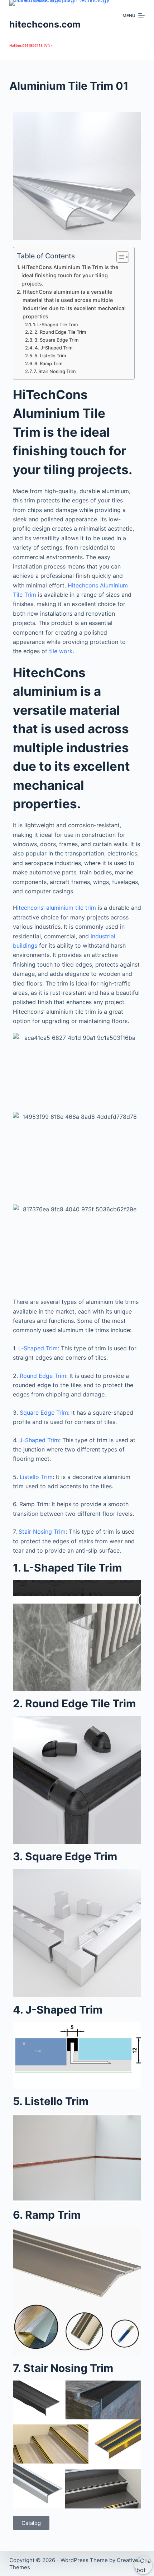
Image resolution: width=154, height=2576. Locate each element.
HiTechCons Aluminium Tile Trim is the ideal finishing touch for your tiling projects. (70, 275)
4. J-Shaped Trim (54, 348)
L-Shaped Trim (38, 1348)
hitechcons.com (45, 24)
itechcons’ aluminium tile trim (57, 908)
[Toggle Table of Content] (119, 257)
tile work (61, 651)
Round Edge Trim (43, 1376)
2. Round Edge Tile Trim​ (60, 332)
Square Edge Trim (44, 1413)
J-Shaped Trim (39, 1440)
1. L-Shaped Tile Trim (55, 324)
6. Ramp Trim (48, 363)
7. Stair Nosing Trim (55, 371)
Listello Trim (35, 1477)
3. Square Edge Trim (56, 340)
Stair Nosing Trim (41, 1532)
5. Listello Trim (50, 356)
